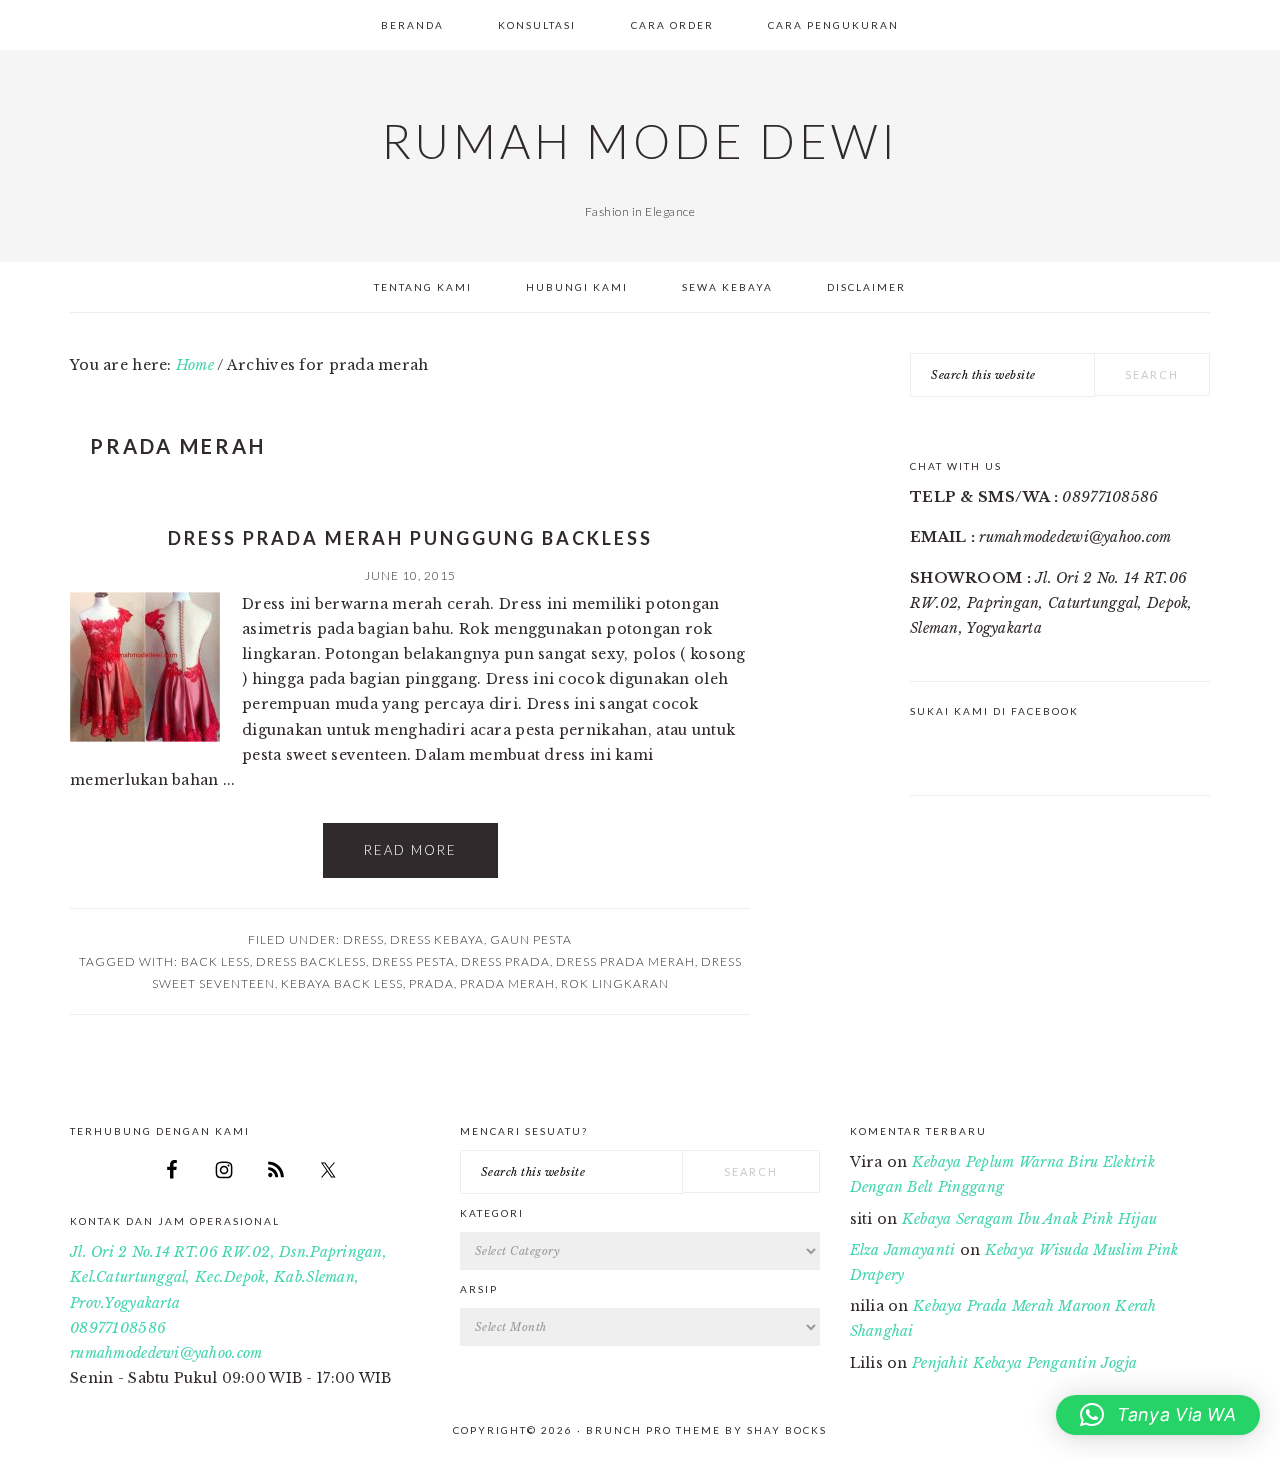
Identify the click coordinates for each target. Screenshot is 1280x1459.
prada (431, 983)
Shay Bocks (787, 1430)
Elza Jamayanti (903, 1250)
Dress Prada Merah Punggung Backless (410, 538)
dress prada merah (625, 961)
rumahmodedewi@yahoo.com (166, 1353)
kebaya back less (342, 983)
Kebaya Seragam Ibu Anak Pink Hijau (1030, 1219)
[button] (1158, 1415)
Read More (410, 850)
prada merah (507, 983)
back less (215, 961)
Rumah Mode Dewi (640, 141)
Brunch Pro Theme (653, 1430)
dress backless (311, 961)
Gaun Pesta (531, 939)
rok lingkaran (615, 983)
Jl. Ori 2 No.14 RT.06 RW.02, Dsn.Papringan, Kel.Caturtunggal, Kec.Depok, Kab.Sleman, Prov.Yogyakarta (228, 1277)
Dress (363, 939)
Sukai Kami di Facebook (994, 711)
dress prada (505, 961)
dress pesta (413, 961)
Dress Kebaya (437, 939)
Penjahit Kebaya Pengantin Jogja (1025, 1363)
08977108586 (118, 1328)
